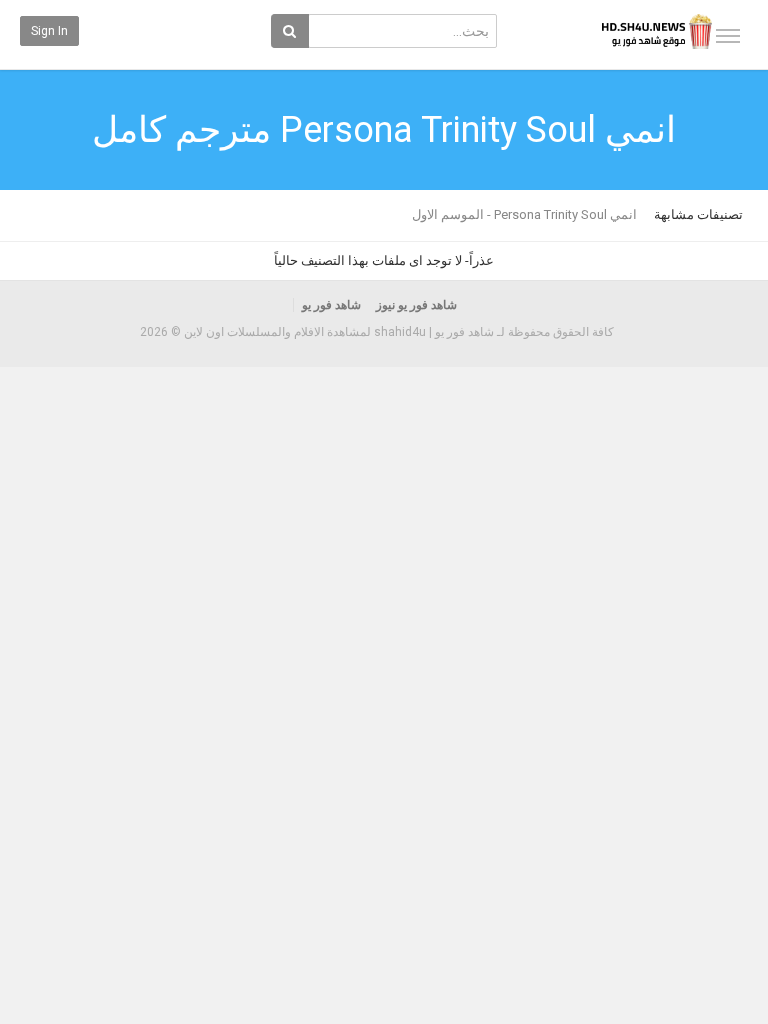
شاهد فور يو (331, 305)
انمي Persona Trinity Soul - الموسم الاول (524, 214)
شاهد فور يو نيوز (416, 305)
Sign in (49, 31)
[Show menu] (728, 36)
